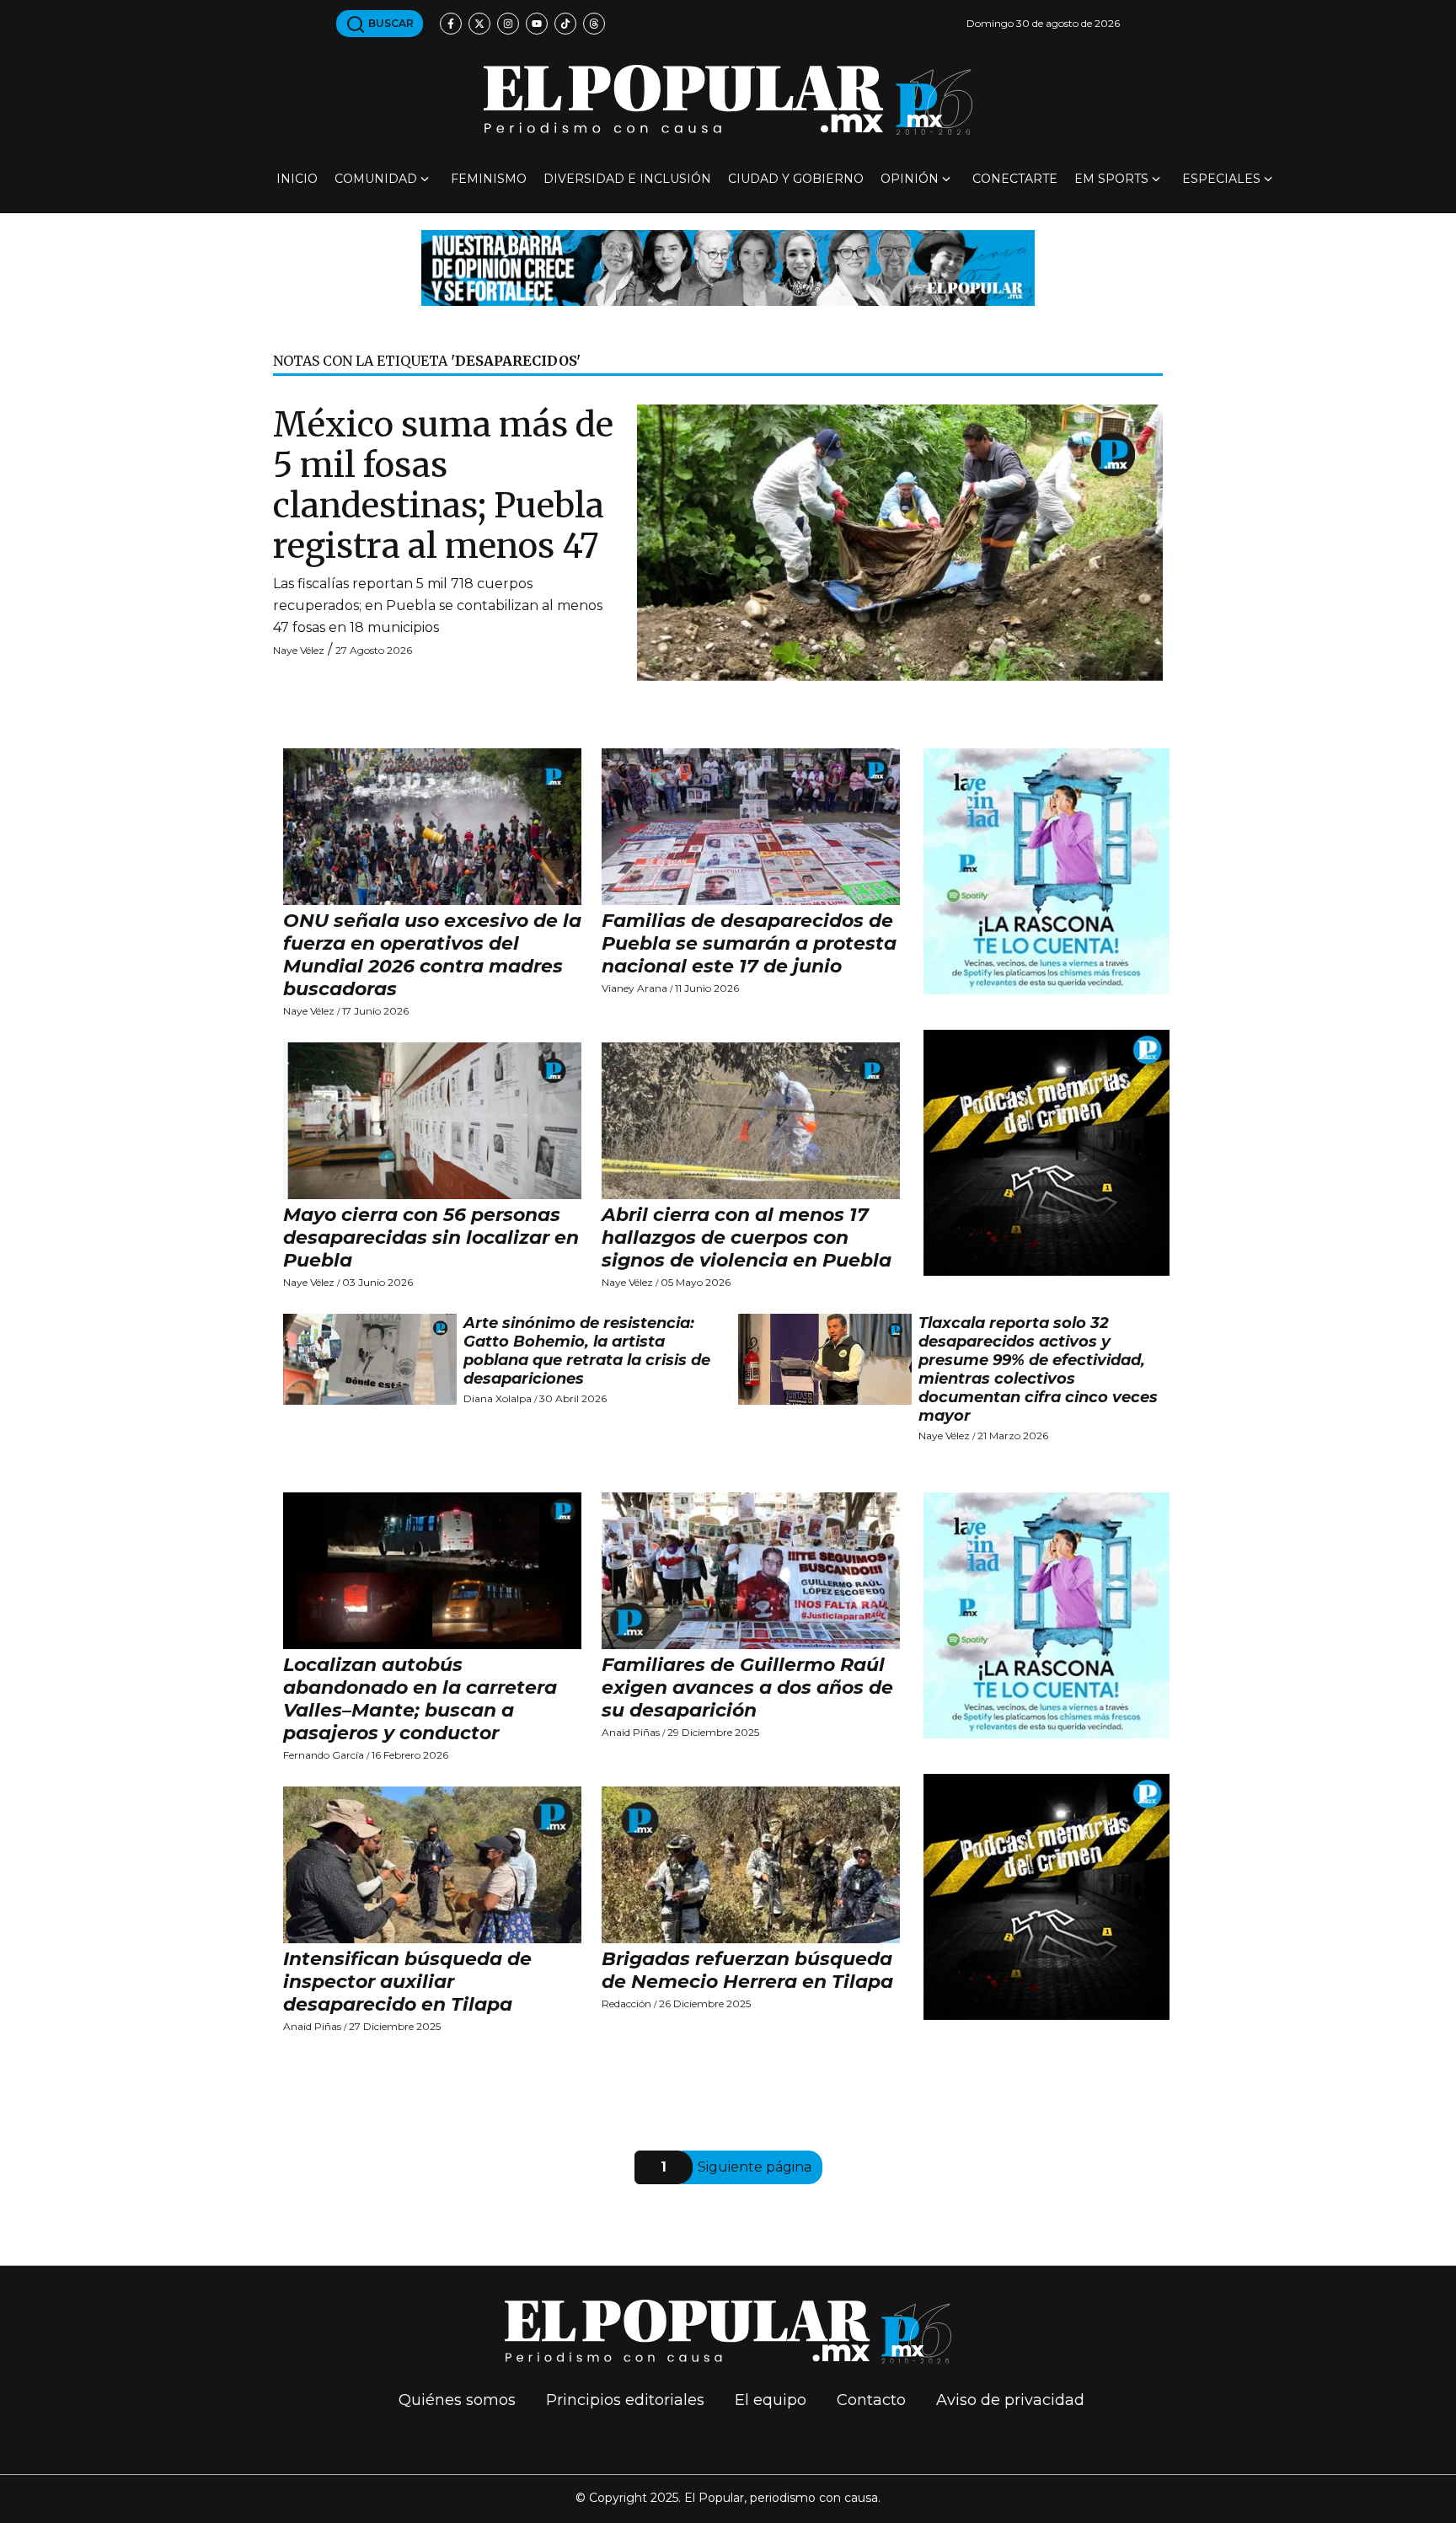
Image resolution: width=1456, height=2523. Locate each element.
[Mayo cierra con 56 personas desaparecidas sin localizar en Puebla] (432, 1121)
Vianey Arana (634, 988)
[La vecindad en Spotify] (1046, 870)
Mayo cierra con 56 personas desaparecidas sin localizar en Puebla (431, 1237)
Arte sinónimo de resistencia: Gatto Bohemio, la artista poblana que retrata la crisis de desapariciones (587, 1351)
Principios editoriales (625, 2400)
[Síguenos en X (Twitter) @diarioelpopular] (479, 24)
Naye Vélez (299, 650)
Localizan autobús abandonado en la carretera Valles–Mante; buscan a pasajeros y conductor (420, 1699)
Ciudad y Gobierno (796, 179)
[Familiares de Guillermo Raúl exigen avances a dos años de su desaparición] (751, 1571)
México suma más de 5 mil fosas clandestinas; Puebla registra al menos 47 (443, 485)
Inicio (297, 179)
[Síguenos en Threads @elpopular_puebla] (594, 24)
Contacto (871, 2400)
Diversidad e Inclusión (627, 179)
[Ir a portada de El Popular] (728, 100)
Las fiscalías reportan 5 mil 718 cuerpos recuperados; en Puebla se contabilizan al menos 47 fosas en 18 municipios (438, 605)
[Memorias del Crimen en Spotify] (1046, 1152)
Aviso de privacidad (1010, 2400)
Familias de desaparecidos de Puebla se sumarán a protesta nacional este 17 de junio (749, 943)
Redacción (626, 2003)
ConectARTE (1015, 179)
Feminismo (489, 179)
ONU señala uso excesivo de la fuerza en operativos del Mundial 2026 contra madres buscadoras (432, 955)
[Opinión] (728, 267)
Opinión (910, 179)
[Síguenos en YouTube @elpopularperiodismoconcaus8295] (537, 24)
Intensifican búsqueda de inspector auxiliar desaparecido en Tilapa (407, 1982)
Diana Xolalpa (498, 1398)
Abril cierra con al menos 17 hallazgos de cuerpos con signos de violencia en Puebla (747, 1237)
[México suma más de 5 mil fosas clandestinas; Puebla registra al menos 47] (900, 541)
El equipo (771, 2400)
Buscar (390, 23)
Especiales (1221, 179)
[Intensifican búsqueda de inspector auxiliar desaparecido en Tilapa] (432, 1865)
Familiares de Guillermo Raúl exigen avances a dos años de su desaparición (747, 1687)
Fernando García (324, 1755)
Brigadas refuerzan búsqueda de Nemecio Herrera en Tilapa (747, 1970)
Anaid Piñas (631, 1732)
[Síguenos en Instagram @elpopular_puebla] (508, 24)
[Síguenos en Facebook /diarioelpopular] (451, 24)
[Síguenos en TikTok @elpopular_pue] (565, 24)
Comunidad (376, 179)
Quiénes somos (457, 2400)
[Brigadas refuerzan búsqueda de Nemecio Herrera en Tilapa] (751, 1865)
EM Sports (1111, 179)
